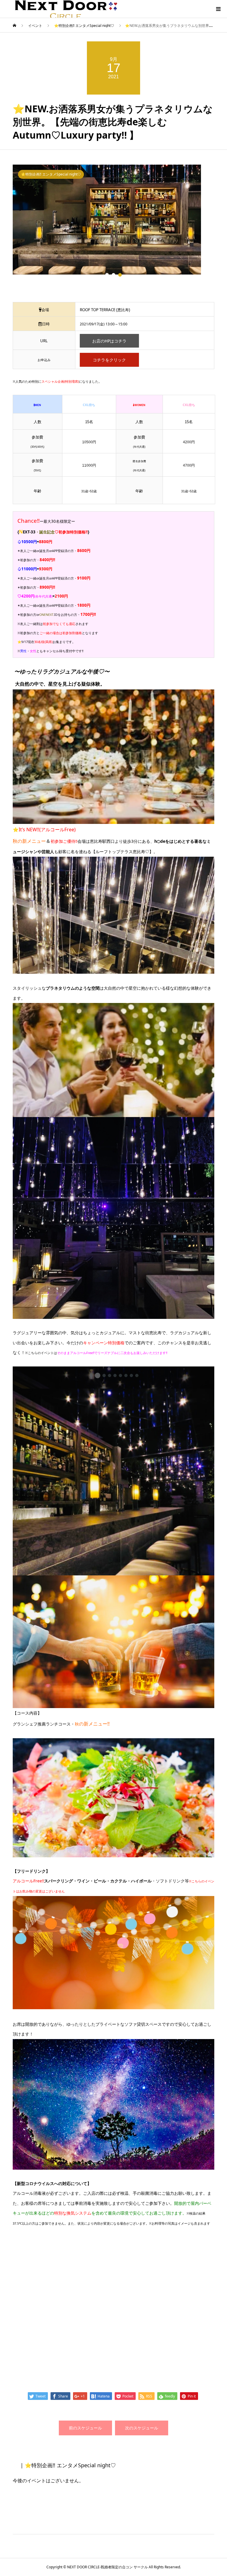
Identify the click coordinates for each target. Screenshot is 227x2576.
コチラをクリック (109, 360)
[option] (114, 216)
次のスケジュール (142, 2428)
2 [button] (113, 275)
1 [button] (107, 275)
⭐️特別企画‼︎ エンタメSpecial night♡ (51, 174)
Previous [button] (8, 227)
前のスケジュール (85, 2428)
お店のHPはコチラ (109, 341)
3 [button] (120, 275)
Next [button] (219, 227)
